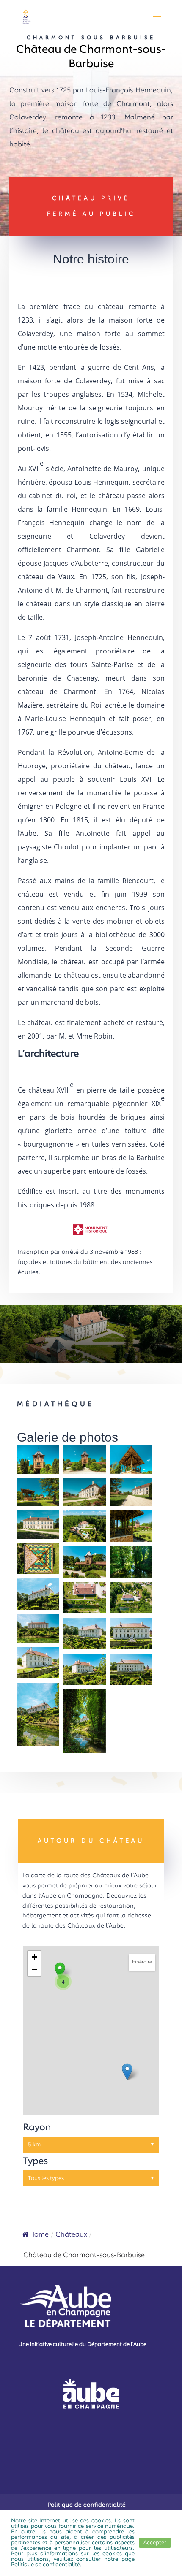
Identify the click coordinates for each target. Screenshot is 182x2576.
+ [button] (34, 1957)
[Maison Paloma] (127, 2072)
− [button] (34, 1970)
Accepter (155, 2543)
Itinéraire (142, 1962)
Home (39, 2235)
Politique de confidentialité (87, 2505)
